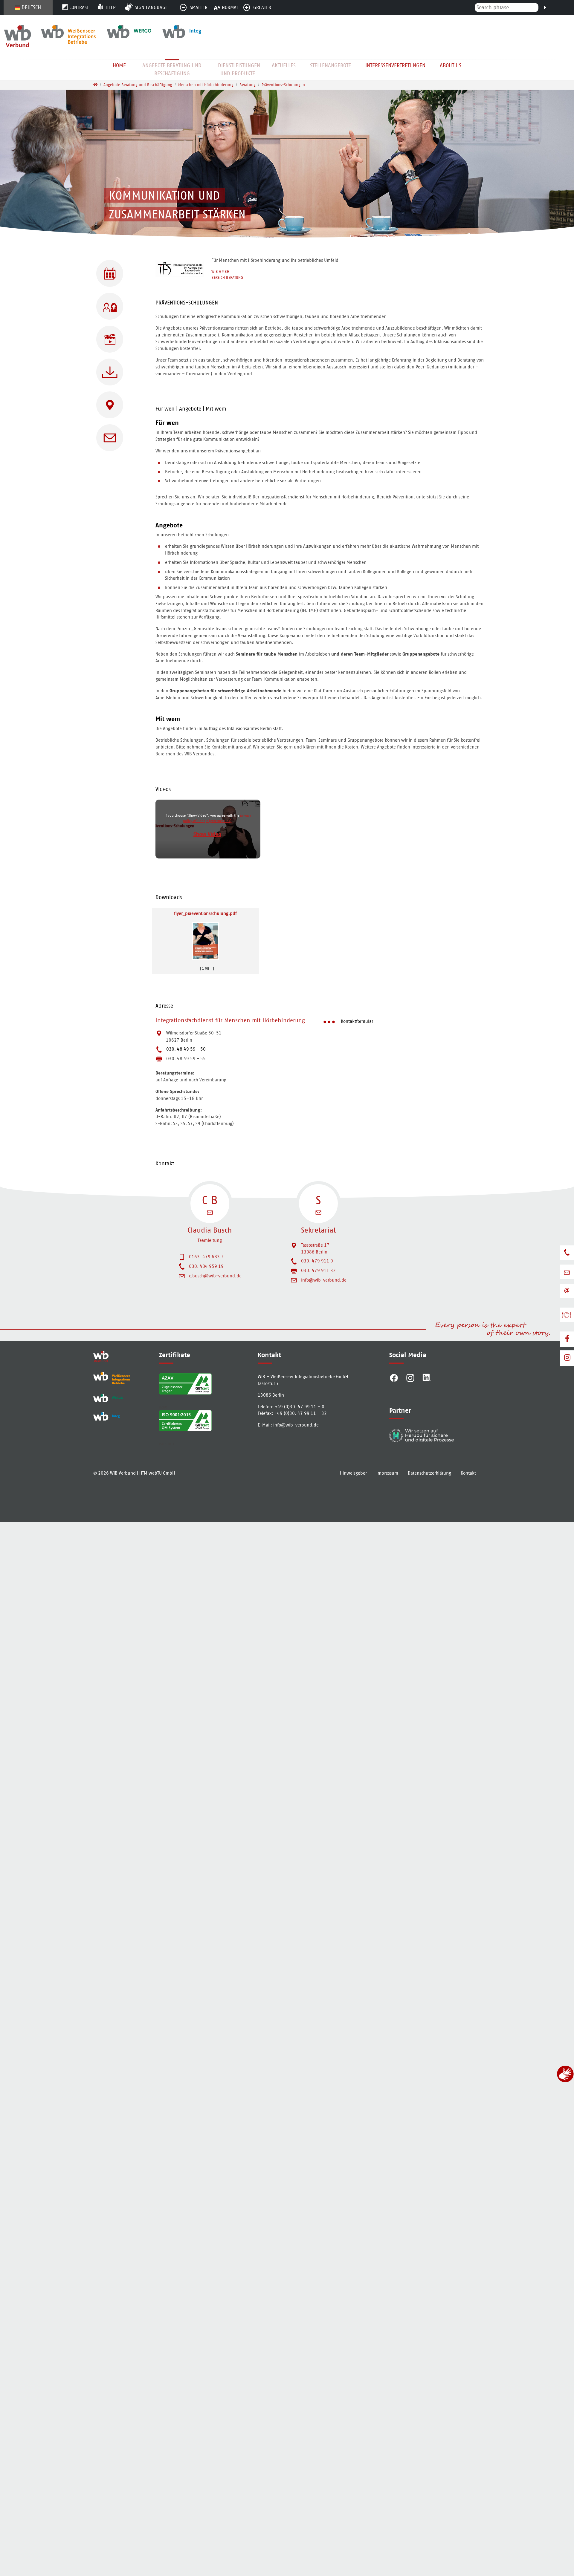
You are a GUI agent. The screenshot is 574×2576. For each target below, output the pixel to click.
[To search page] (570, 14)
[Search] (545, 7)
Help (110, 7)
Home (119, 65)
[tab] (320, 304)
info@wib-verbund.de (324, 1280)
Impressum (387, 1473)
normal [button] (230, 7)
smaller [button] (199, 7)
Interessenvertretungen (395, 65)
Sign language (151, 7)
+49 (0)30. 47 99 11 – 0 (300, 1407)
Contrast (79, 7)
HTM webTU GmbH (157, 1473)
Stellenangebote (330, 65)
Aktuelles (284, 65)
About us (451, 65)
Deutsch (31, 7)
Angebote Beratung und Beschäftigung (172, 69)
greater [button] (262, 7)
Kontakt (468, 1473)
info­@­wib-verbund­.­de (296, 1425)
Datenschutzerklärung (429, 1473)
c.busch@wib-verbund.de (215, 1276)
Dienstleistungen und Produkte (239, 69)
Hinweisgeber (353, 1473)
